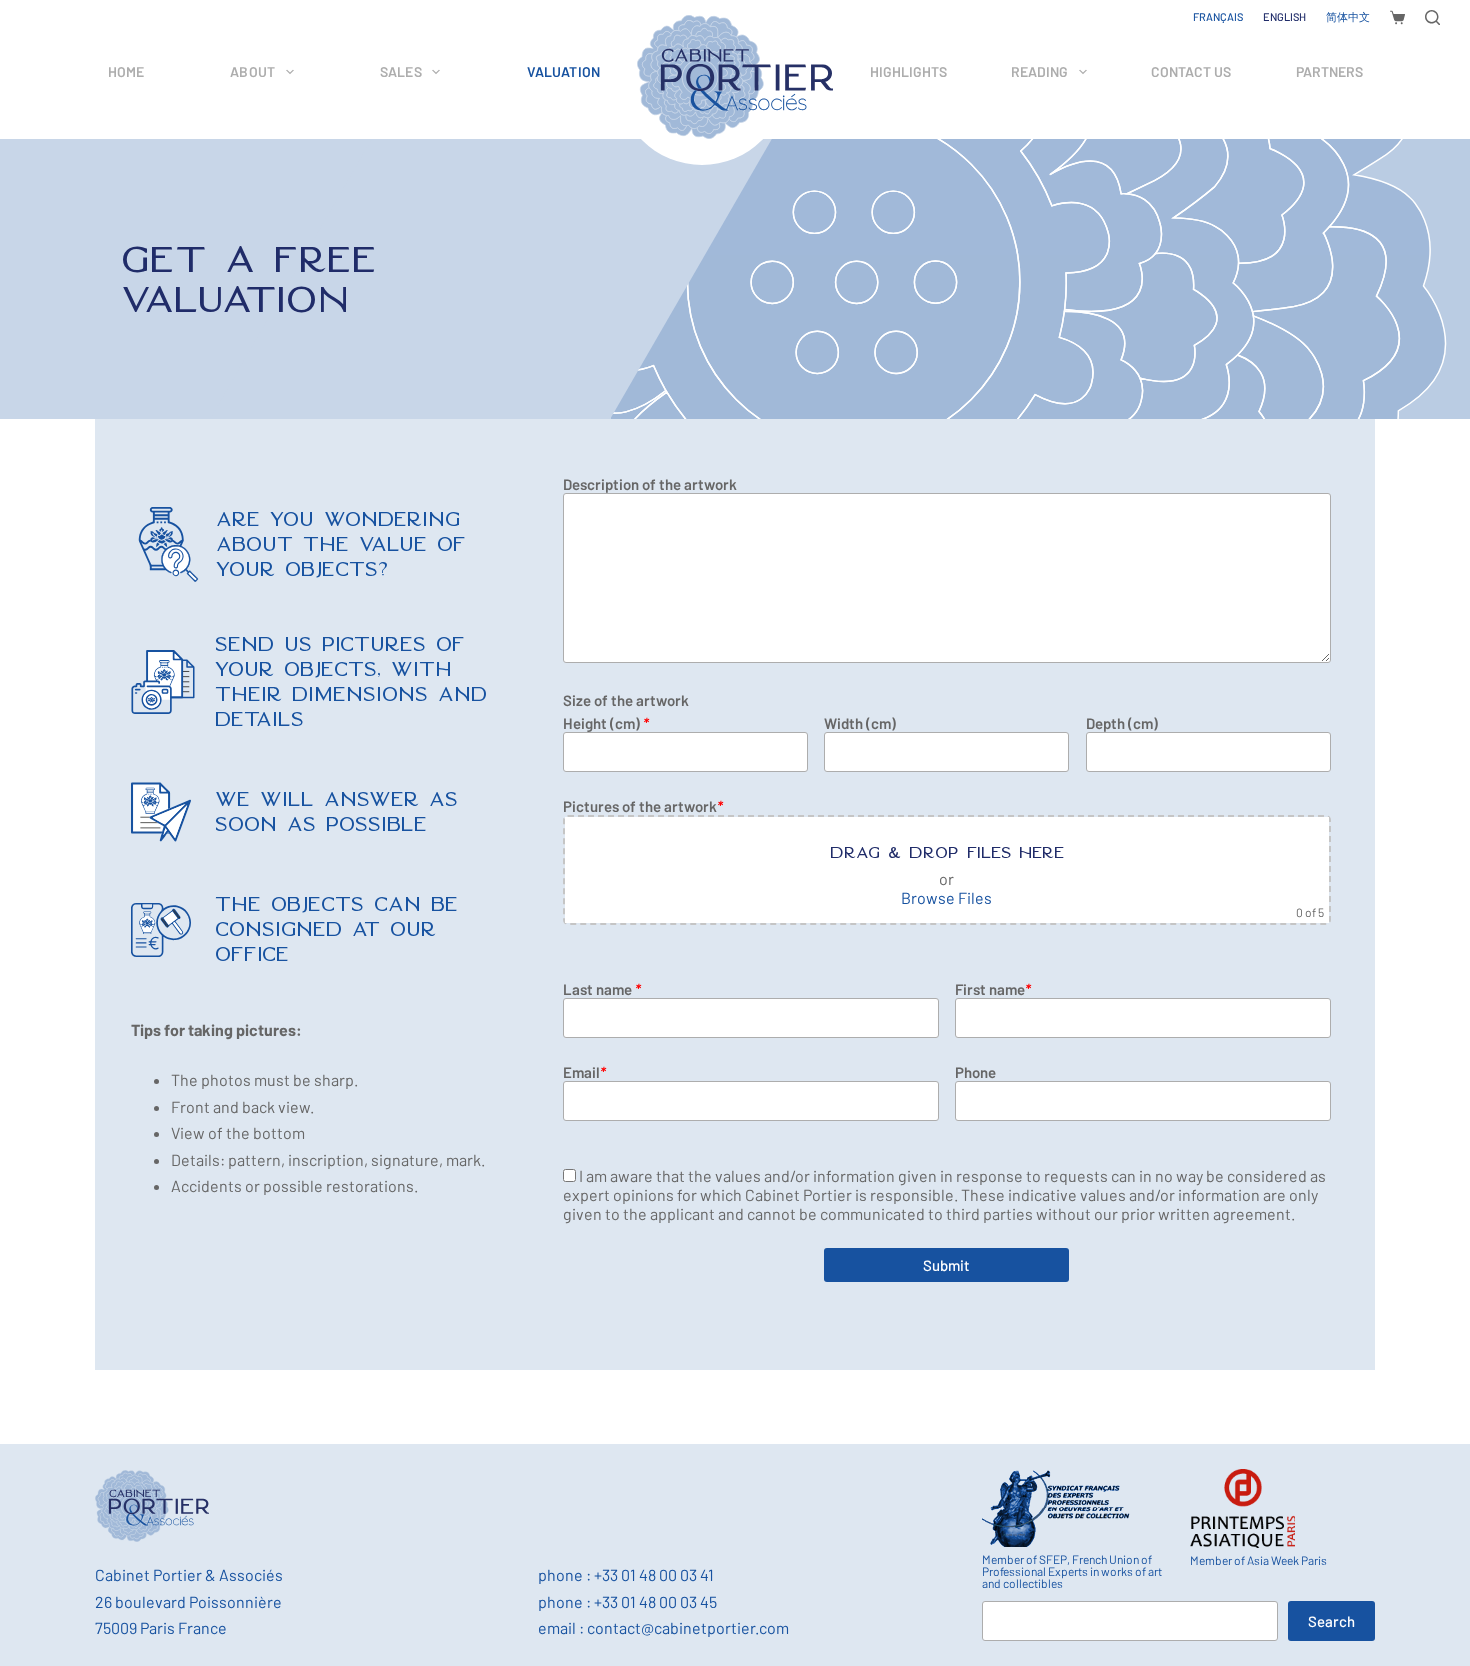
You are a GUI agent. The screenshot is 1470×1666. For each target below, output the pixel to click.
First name (993, 989)
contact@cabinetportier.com (688, 1627)
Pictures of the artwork (643, 806)
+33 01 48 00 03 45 (655, 1601)
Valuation (563, 71)
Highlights (908, 71)
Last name (602, 989)
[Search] (1432, 17)
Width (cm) (860, 723)
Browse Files (946, 897)
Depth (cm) (1122, 723)
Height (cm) (606, 723)
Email (584, 1072)
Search (1331, 1621)
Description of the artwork (650, 484)
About (252, 71)
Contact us (1191, 71)
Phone (975, 1072)
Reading (1039, 71)
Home (126, 71)
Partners (1329, 71)
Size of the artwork (626, 700)
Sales (401, 71)
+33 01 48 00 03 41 (654, 1574)
